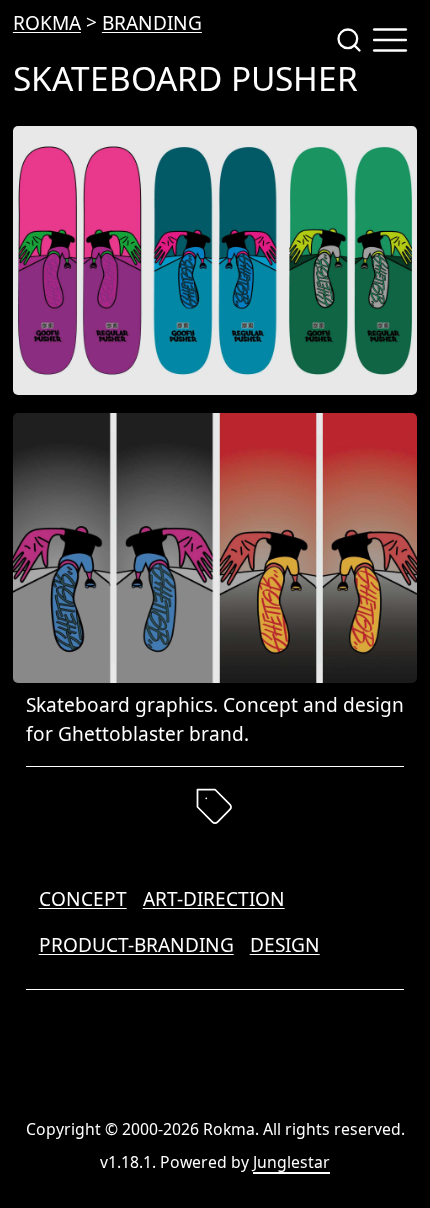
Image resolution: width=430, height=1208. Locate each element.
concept (83, 899)
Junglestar (291, 1162)
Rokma (47, 23)
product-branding (136, 945)
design (285, 945)
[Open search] (349, 40)
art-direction (214, 899)
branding (152, 23)
